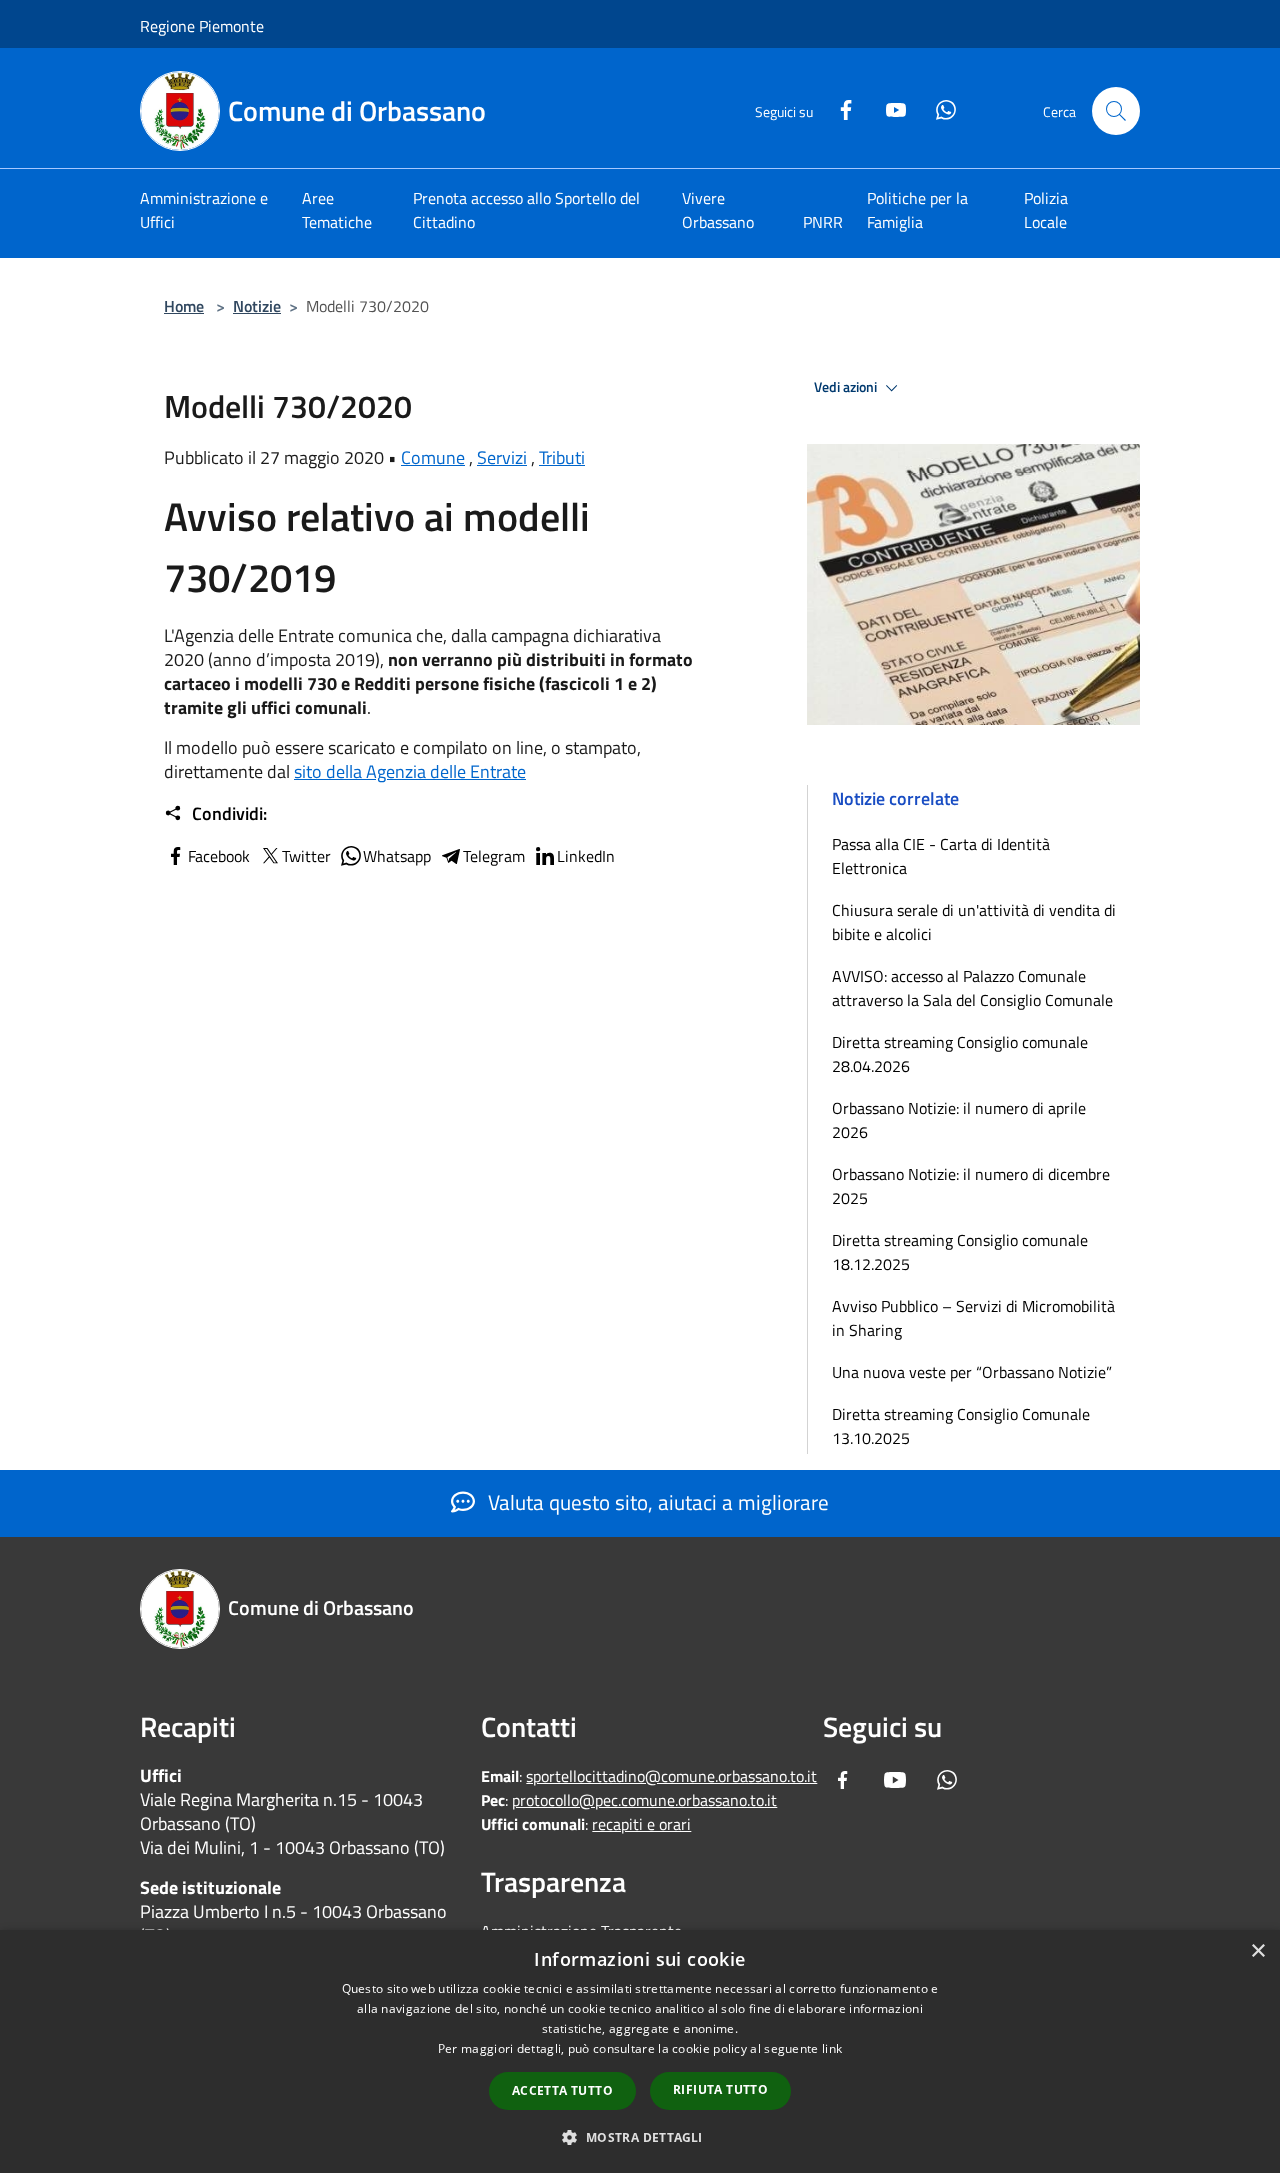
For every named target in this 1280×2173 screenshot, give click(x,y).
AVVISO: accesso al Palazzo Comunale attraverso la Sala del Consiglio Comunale (972, 988)
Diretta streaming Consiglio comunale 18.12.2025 (960, 1252)
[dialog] (640, 2051)
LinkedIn (586, 856)
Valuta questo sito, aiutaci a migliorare (656, 1502)
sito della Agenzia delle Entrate (410, 771)
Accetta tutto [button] (562, 2090)
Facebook (219, 856)
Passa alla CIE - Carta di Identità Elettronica (941, 856)
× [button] (1257, 1951)
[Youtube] (888, 107)
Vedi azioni (847, 387)
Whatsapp (397, 856)
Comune (433, 457)
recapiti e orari (641, 1824)
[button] (639, 2137)
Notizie (257, 306)
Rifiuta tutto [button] (720, 2089)
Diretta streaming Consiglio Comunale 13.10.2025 (961, 1426)
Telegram (494, 856)
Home (184, 306)
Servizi (502, 457)
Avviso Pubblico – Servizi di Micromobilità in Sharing (973, 1318)
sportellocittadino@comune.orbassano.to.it (671, 1776)
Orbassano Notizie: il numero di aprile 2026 (959, 1120)
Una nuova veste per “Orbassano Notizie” (974, 1372)
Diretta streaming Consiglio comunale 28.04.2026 (960, 1054)
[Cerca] (1116, 111)
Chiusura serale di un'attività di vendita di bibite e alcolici (974, 922)
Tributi (562, 457)
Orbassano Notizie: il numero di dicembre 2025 (971, 1186)
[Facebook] (838, 107)
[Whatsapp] (938, 107)
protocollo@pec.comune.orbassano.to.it (644, 1800)
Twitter (306, 856)
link (832, 2048)
